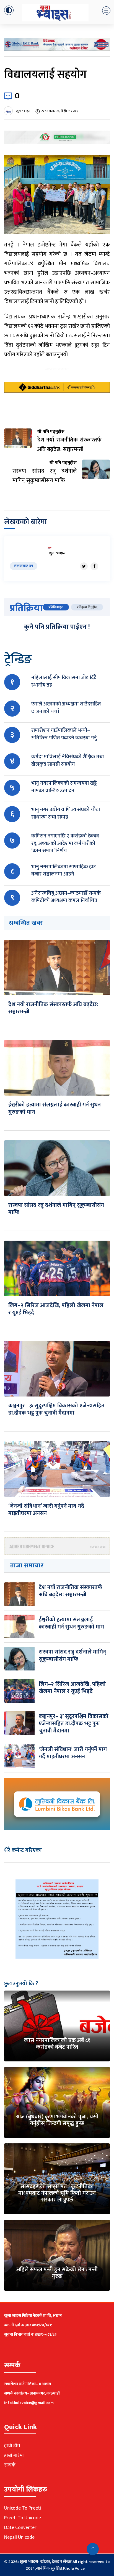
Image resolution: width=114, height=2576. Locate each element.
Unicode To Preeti (23, 2508)
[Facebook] (94, 566)
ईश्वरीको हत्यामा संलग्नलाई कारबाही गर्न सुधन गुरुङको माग (55, 1108)
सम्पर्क (10, 2465)
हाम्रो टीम (12, 2446)
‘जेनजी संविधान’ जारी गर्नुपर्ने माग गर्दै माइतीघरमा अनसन (46, 1510)
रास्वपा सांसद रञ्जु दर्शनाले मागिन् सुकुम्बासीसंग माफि (56, 1209)
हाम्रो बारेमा (14, 2455)
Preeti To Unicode (23, 2518)
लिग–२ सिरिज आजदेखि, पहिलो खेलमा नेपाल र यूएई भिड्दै (56, 1309)
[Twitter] (84, 566)
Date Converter (20, 2528)
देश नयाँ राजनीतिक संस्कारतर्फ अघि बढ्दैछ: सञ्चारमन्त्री (53, 1008)
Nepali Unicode (19, 2537)
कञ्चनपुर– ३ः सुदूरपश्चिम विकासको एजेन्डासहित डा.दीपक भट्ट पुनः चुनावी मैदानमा (56, 1409)
